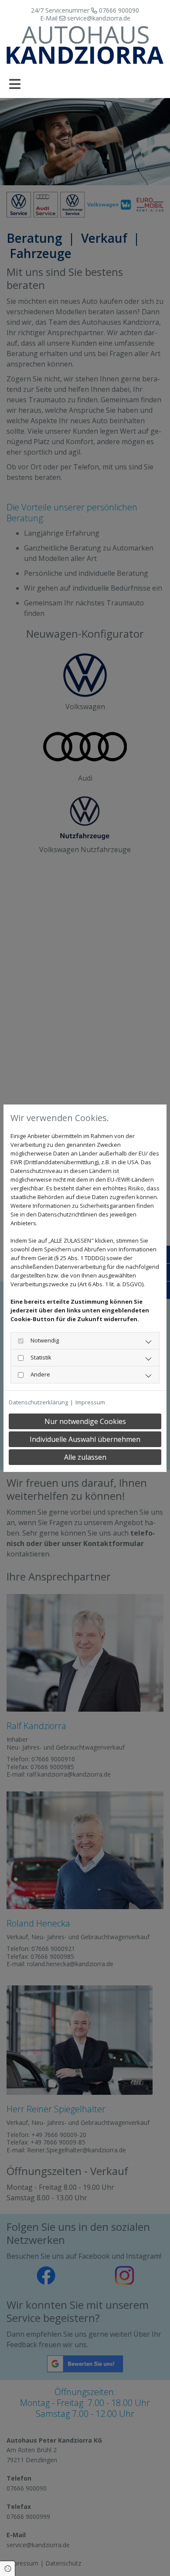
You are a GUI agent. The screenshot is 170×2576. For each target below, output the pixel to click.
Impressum (90, 1402)
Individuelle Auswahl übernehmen (85, 1439)
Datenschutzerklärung (38, 1402)
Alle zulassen (85, 1457)
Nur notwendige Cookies (85, 1421)
